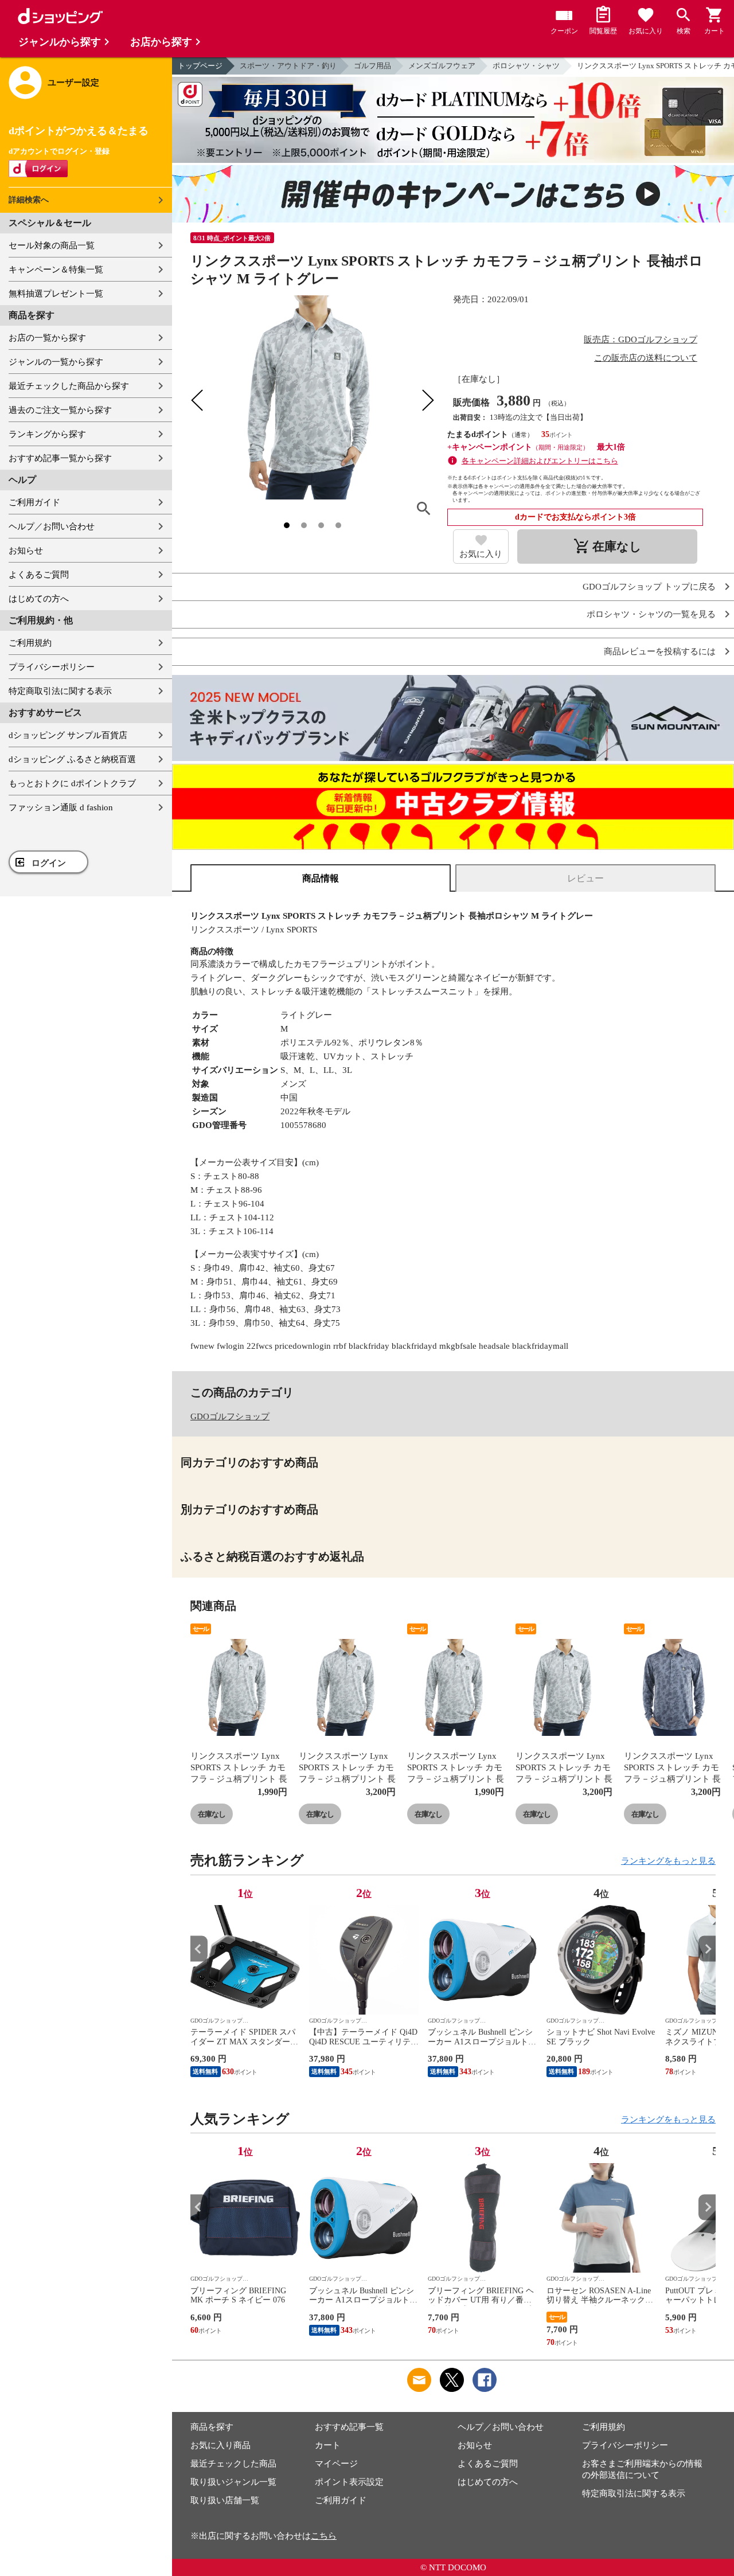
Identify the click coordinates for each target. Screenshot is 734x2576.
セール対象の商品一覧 (52, 245)
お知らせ (26, 551)
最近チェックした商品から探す (69, 386)
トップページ (200, 66)
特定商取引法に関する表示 (60, 691)
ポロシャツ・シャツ (526, 66)
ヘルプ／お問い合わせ (52, 526)
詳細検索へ (29, 200)
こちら (324, 2536)
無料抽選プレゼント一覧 (56, 294)
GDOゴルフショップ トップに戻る (649, 587)
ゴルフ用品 (372, 66)
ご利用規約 (30, 643)
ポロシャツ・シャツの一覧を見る (651, 614)
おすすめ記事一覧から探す (60, 458)
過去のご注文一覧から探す (60, 410)
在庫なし (212, 1814)
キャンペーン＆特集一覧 (56, 270)
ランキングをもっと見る (668, 1861)
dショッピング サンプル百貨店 (68, 735)
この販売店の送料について (646, 358)
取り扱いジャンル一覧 (233, 2482)
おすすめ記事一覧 (349, 2427)
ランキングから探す (47, 434)
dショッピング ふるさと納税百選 (72, 759)
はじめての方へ (39, 599)
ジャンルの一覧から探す (56, 362)
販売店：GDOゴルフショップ (641, 339)
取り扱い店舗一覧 (225, 2500)
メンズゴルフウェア (442, 66)
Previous (199, 1949)
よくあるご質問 (39, 575)
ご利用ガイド (34, 502)
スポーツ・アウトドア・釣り (288, 66)
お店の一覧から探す (47, 338)
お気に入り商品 (220, 2445)
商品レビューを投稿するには (660, 652)
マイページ (336, 2464)
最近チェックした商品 (233, 2464)
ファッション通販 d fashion (61, 807)
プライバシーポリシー (52, 667)
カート (328, 2445)
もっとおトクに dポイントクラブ (72, 783)
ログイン (49, 863)
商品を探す (212, 2427)
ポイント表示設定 (349, 2482)
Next (707, 1949)
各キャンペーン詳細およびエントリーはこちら (540, 461)
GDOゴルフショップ (230, 1416)
